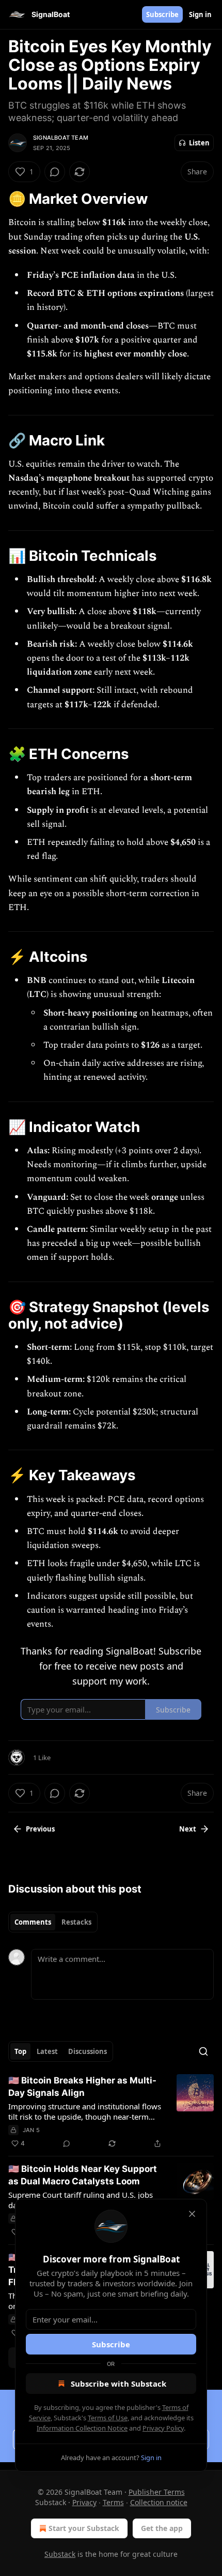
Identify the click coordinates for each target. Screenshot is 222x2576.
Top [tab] (20, 2051)
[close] (192, 2214)
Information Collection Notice (82, 2428)
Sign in (200, 14)
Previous (40, 1829)
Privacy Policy (163, 2428)
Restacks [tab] (76, 1922)
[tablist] (53, 1922)
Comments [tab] (33, 1922)
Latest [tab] (47, 2051)
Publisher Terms (157, 2492)
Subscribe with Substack (118, 2384)
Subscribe (162, 14)
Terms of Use (108, 2418)
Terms (113, 2502)
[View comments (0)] (55, 172)
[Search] (203, 2051)
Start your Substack (84, 2528)
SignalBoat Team (61, 138)
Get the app (162, 2528)
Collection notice (159, 2502)
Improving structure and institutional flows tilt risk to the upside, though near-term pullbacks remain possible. (85, 2111)
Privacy (84, 2502)
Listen (199, 143)
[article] (111, 2112)
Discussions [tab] (88, 2051)
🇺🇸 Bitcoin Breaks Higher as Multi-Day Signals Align (82, 2087)
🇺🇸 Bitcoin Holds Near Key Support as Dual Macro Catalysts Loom (83, 2175)
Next (188, 1829)
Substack (60, 2554)
